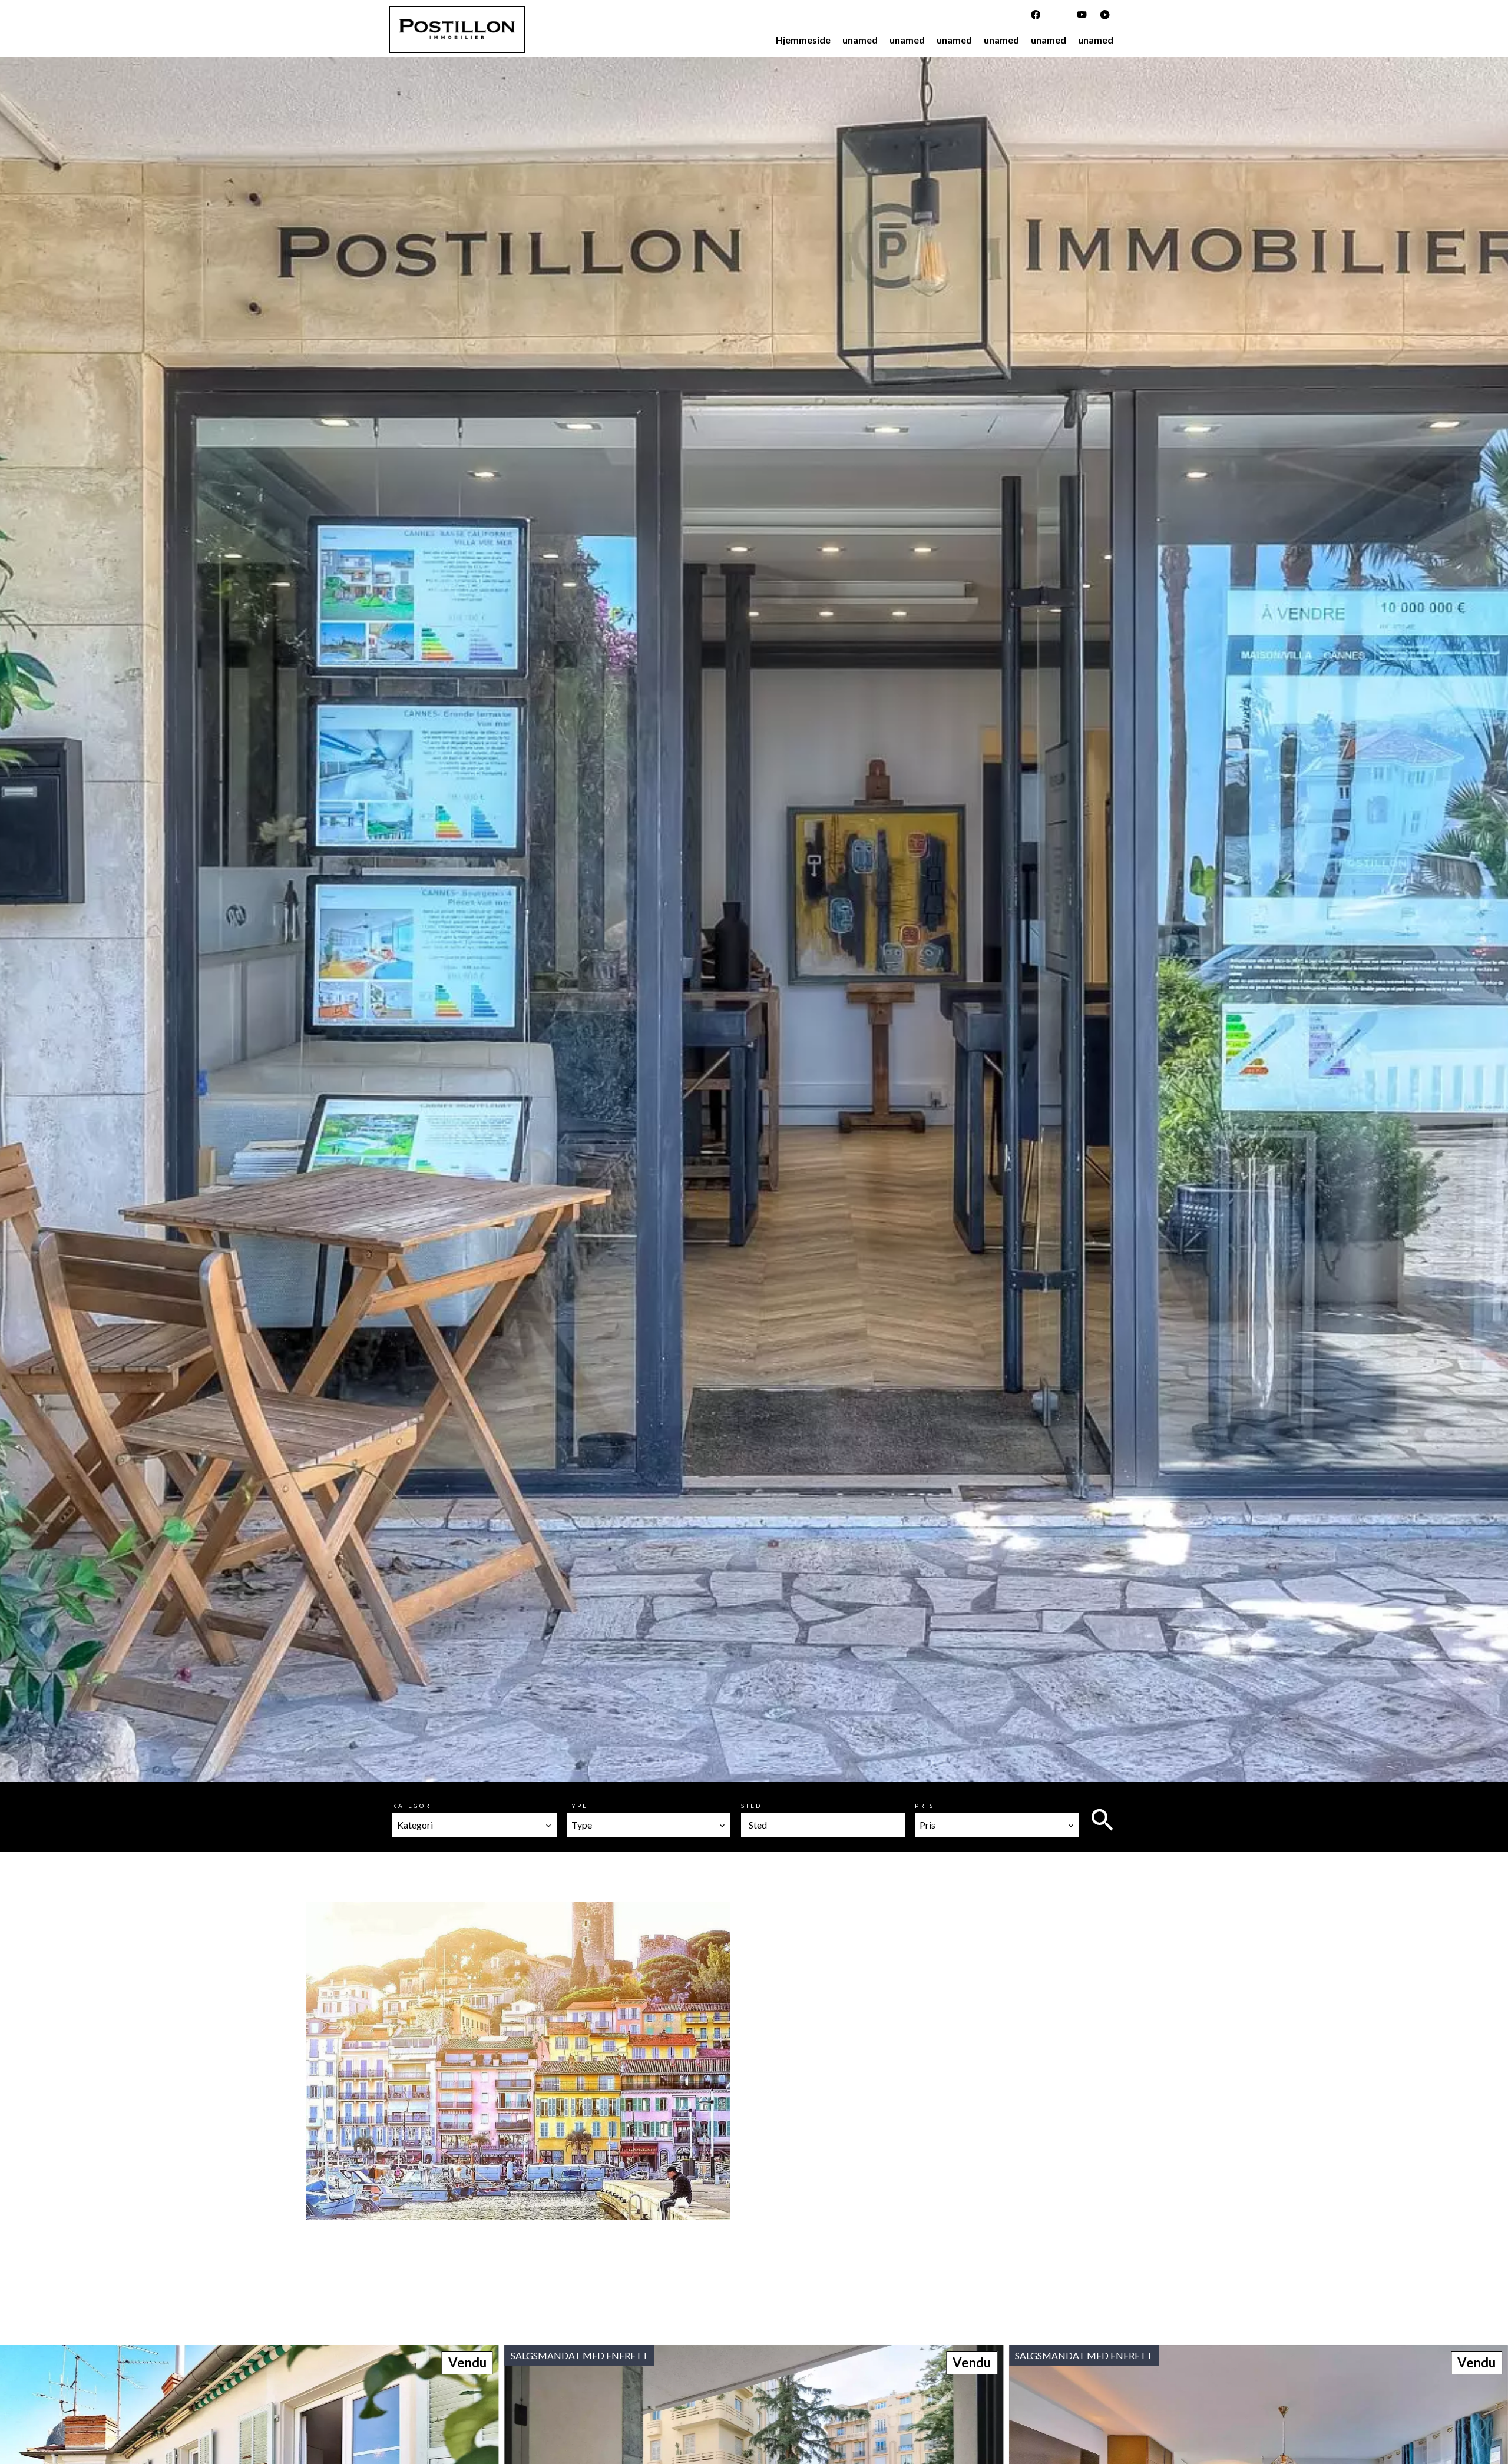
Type (577, 1806)
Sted (751, 1806)
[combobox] (474, 1825)
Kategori (414, 1806)
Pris (925, 1806)
